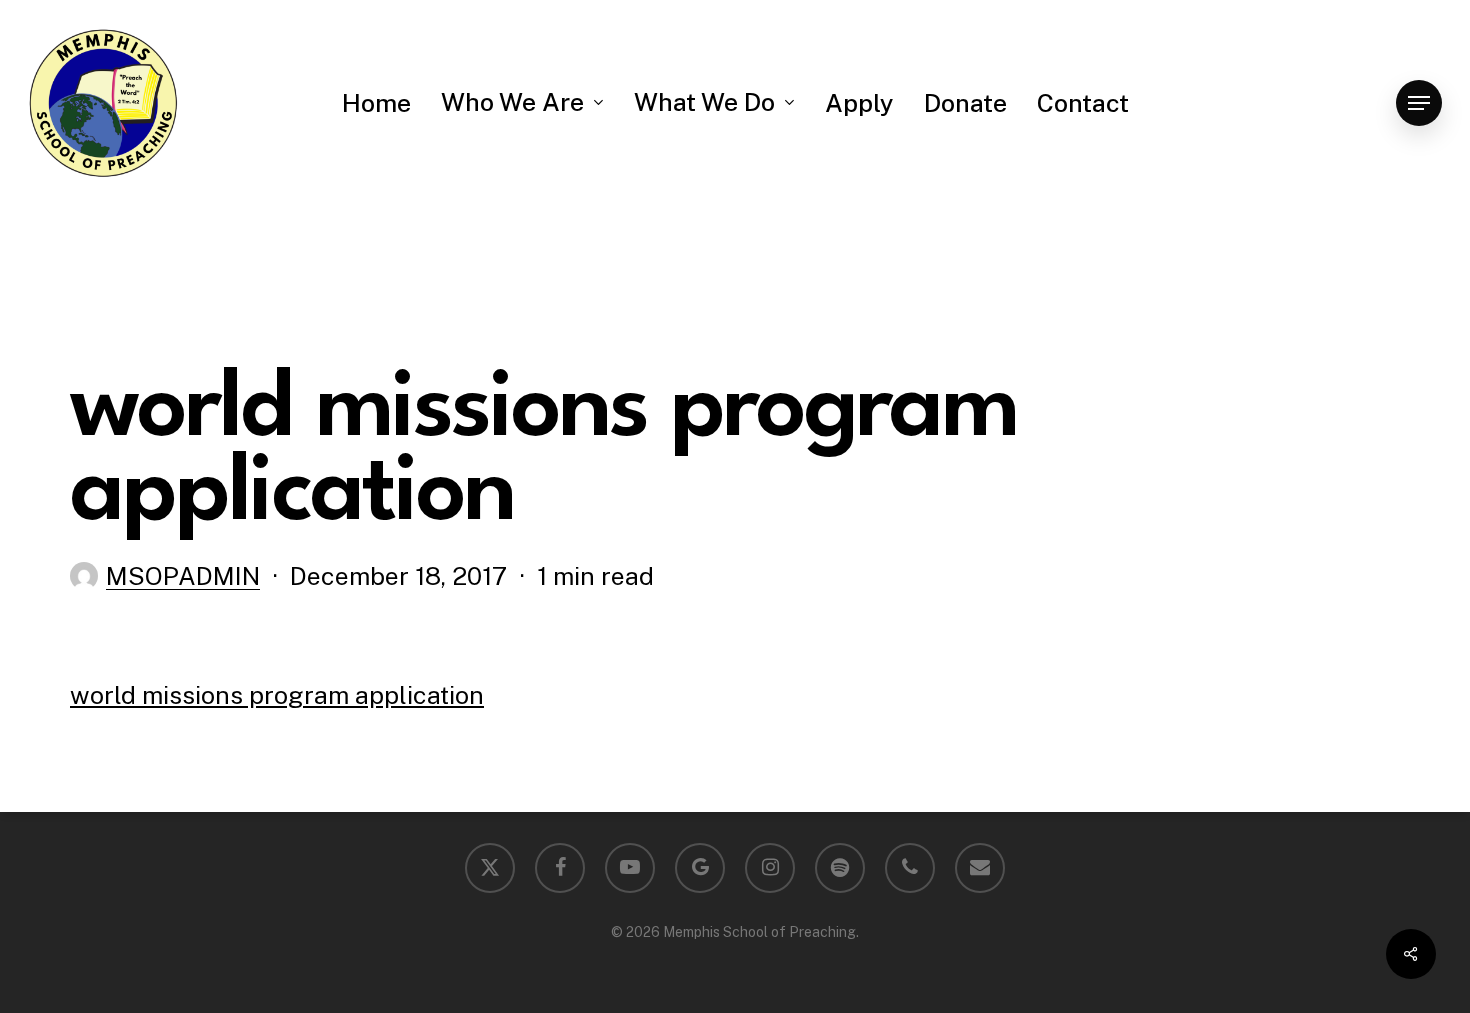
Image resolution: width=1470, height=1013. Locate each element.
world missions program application (277, 695)
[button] (1419, 103)
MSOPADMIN (183, 576)
